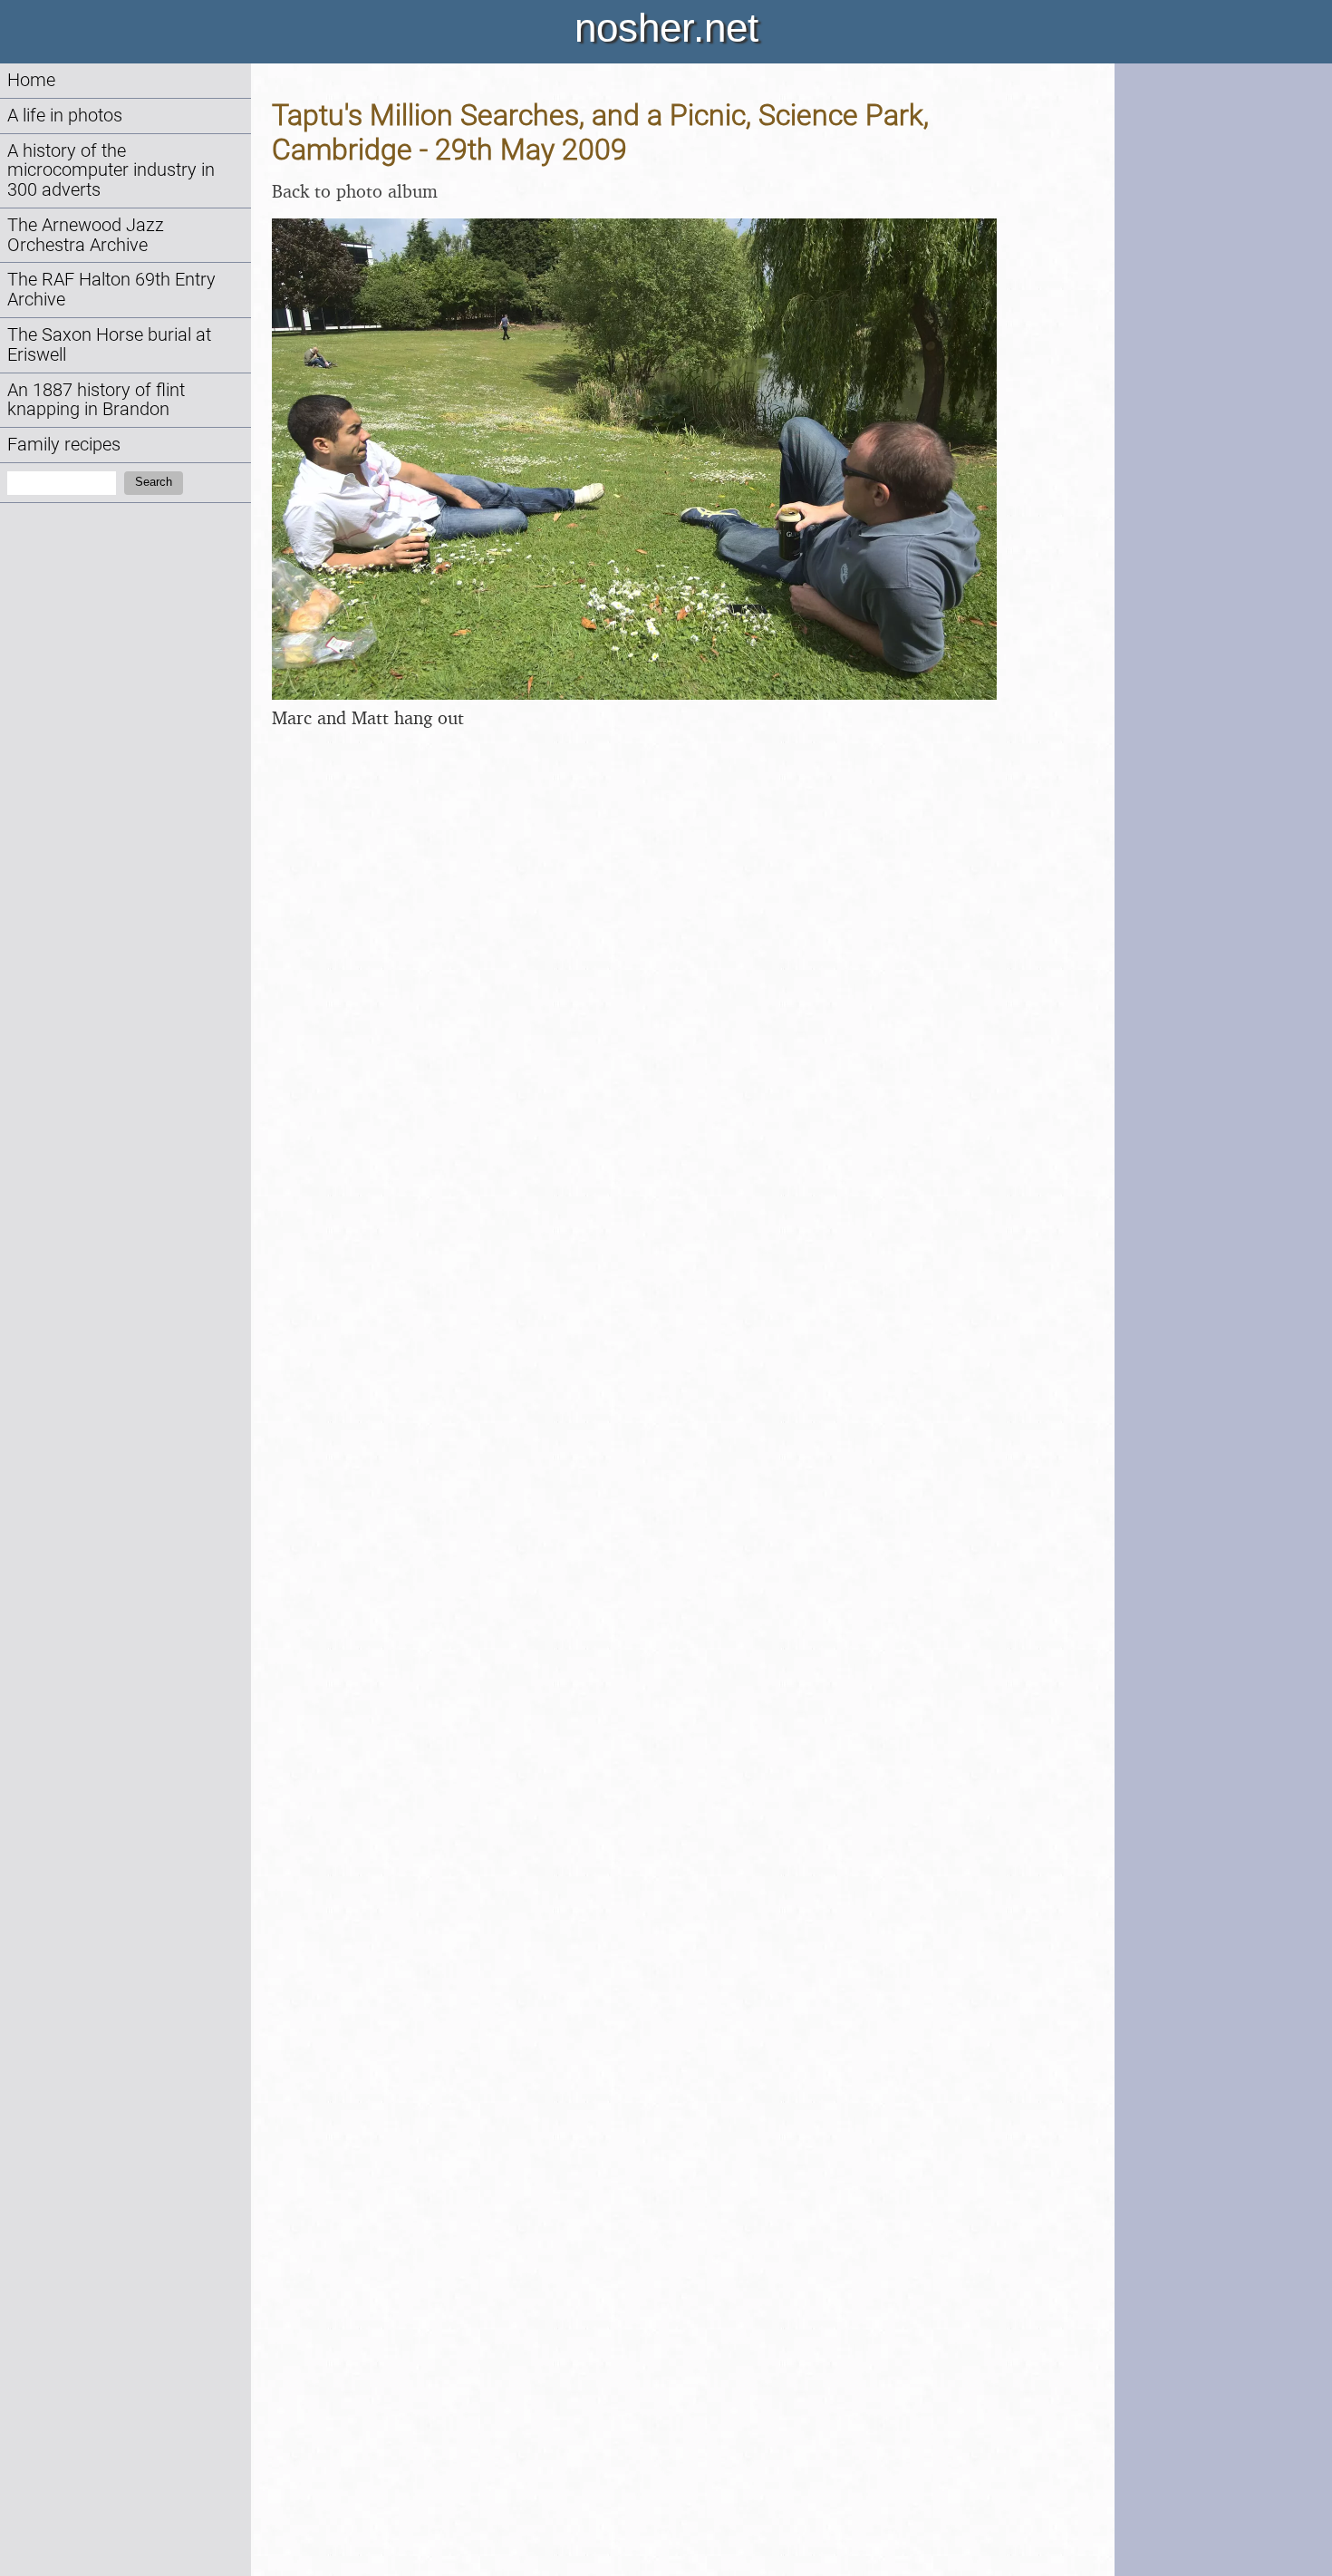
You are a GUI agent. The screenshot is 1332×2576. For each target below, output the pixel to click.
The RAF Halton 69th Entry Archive (111, 290)
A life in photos (65, 116)
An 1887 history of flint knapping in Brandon (96, 400)
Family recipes (64, 445)
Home (31, 80)
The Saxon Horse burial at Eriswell (109, 345)
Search (154, 482)
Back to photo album (355, 191)
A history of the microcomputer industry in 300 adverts (111, 171)
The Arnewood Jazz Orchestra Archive (86, 235)
